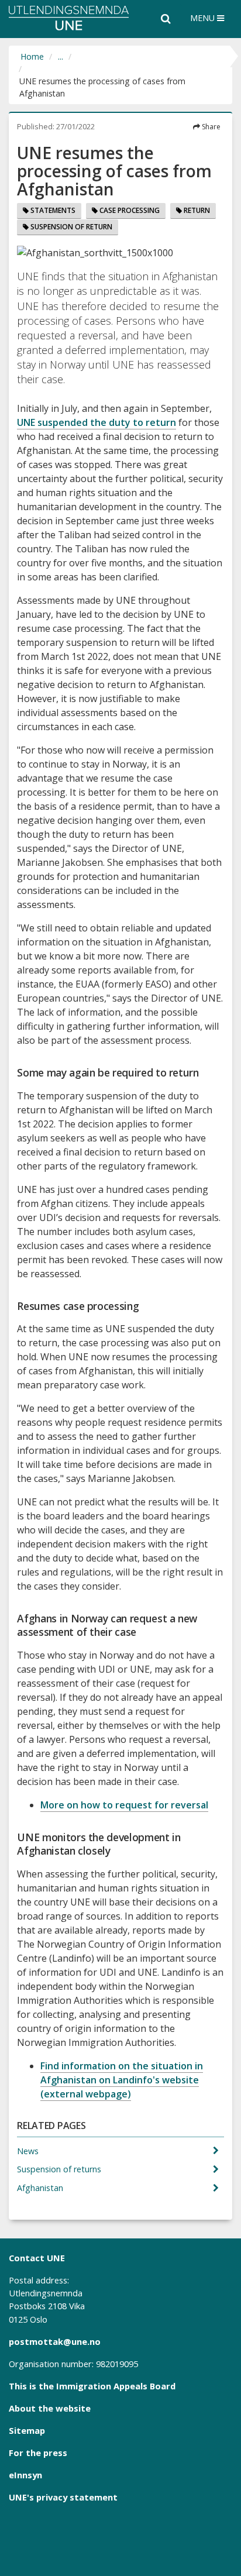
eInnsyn (25, 2475)
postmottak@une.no (55, 2341)
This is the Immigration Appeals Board (92, 2386)
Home (32, 56)
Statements (52, 210)
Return (196, 210)
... (61, 56)
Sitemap (27, 2430)
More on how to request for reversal (124, 1805)
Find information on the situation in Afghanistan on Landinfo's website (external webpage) (122, 2080)
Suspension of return (70, 227)
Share (210, 127)
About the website (50, 2408)
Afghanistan (41, 2188)
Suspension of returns (60, 2169)
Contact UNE (37, 2258)
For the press (38, 2453)
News (29, 2151)
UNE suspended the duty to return (97, 422)
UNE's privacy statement (63, 2497)
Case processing (129, 210)
